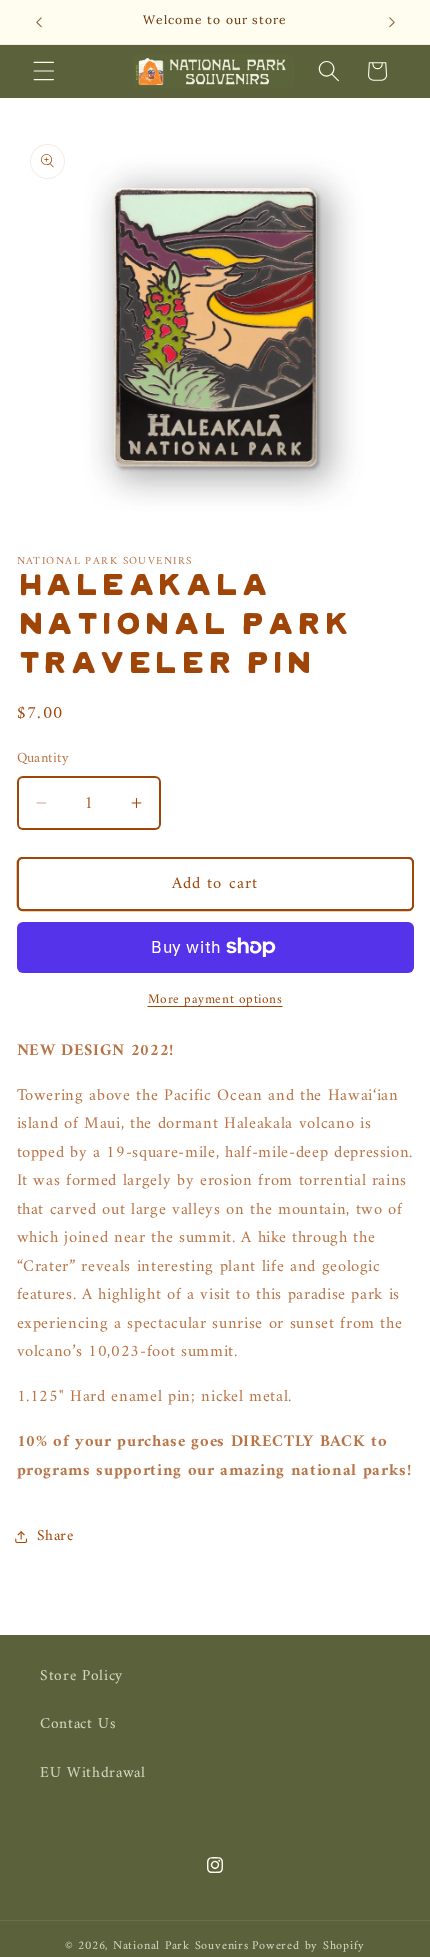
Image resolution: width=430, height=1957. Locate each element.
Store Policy (81, 1676)
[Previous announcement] (39, 22)
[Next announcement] (392, 22)
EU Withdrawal (93, 1773)
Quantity (43, 759)
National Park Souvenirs (181, 1946)
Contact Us (78, 1724)
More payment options (215, 999)
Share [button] (55, 1536)
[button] (44, 71)
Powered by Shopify (308, 1946)
